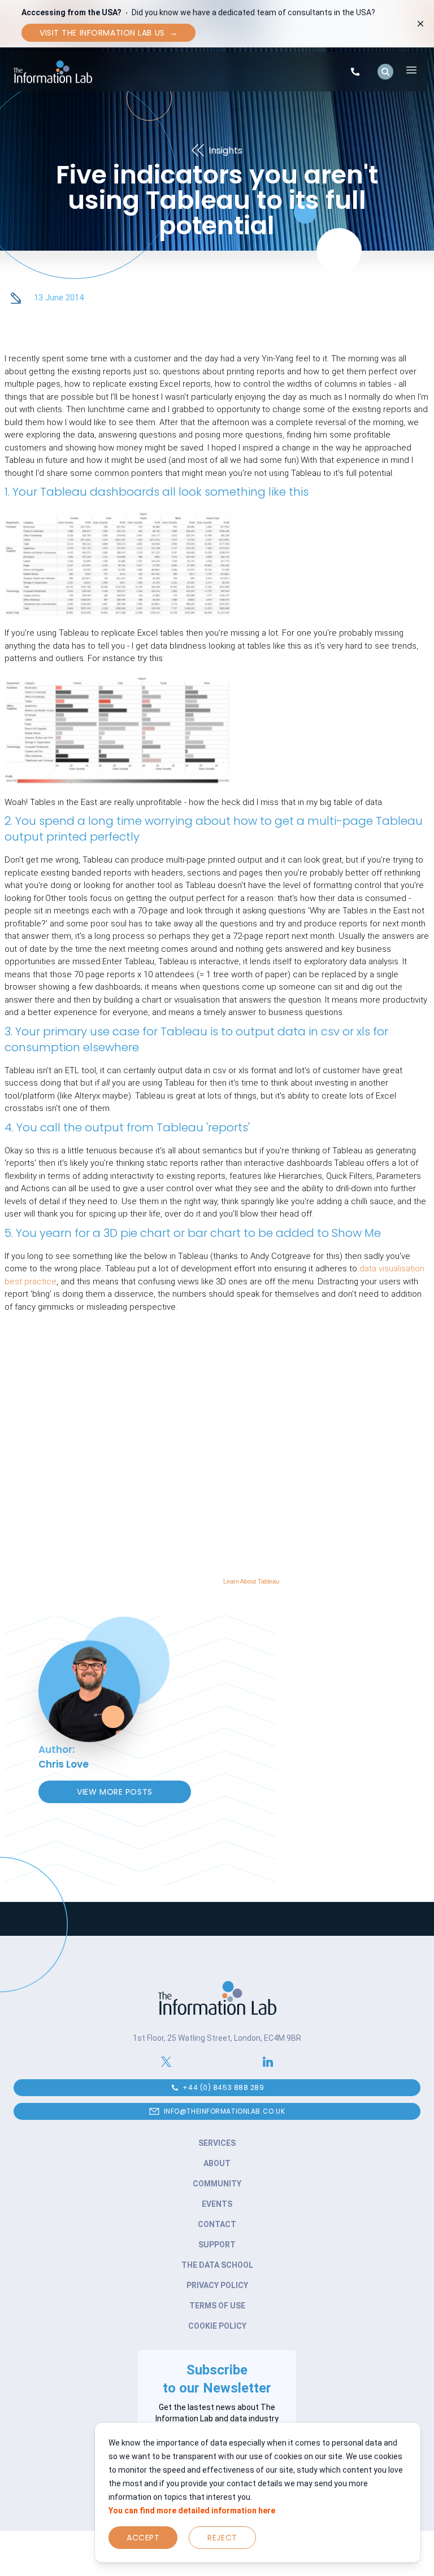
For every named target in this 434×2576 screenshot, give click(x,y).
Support (217, 2245)
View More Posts (114, 1792)
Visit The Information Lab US (108, 33)
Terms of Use (217, 2306)
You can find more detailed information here (192, 2511)
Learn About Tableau (251, 1581)
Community (217, 2184)
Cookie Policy (217, 2326)
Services (217, 2143)
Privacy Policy (217, 2285)
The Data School (217, 2265)
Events (217, 2204)
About (217, 2163)
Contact (217, 2224)
